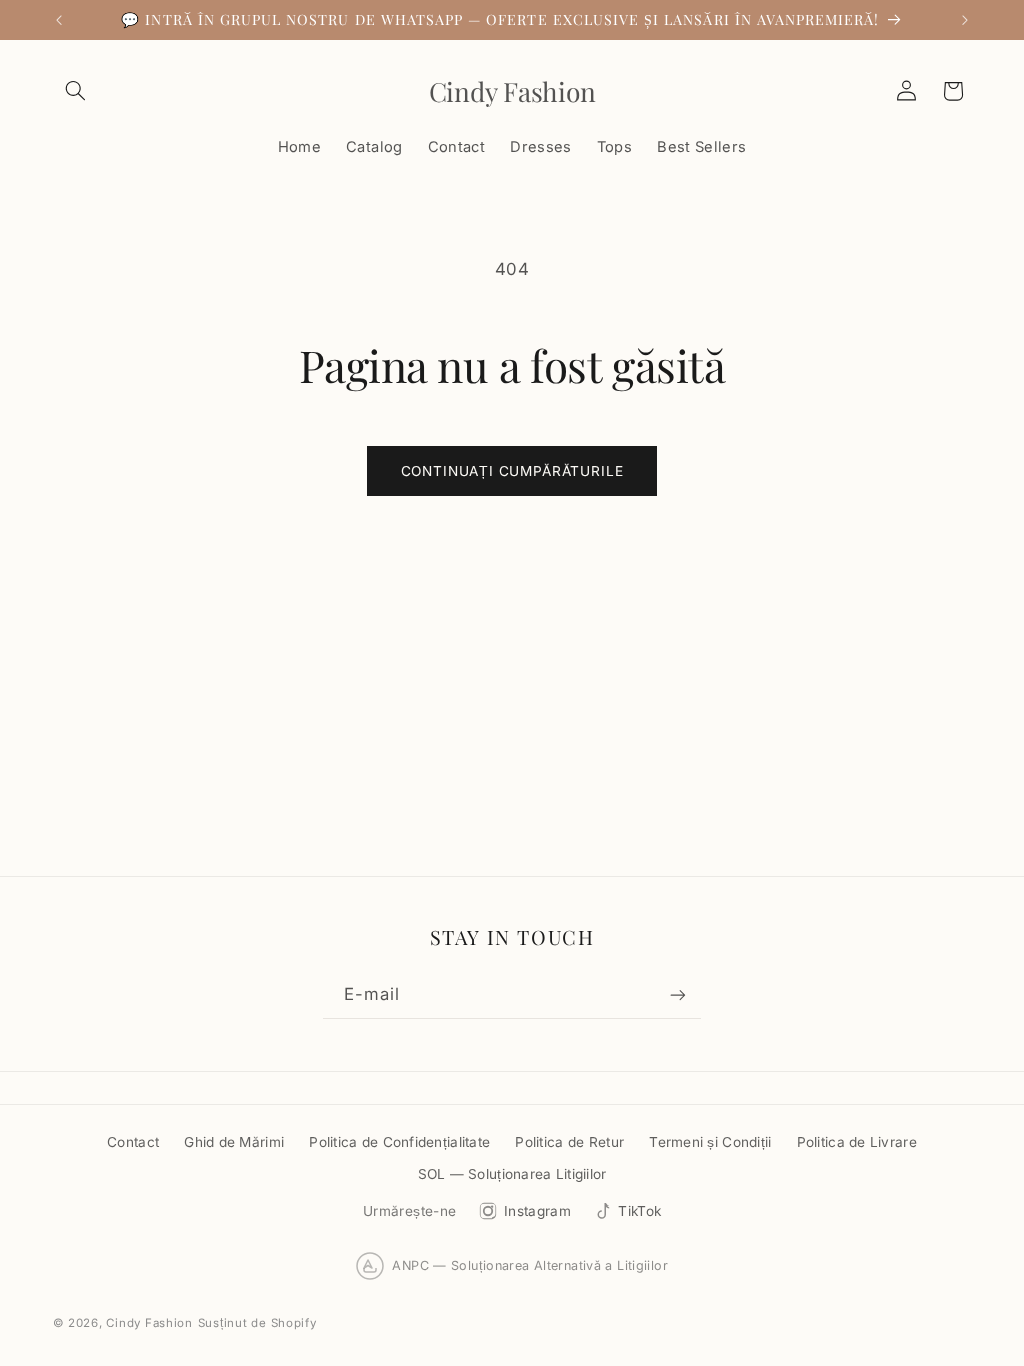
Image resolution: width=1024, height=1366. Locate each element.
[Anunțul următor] (965, 20)
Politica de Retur (569, 1142)
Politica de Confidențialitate (399, 1142)
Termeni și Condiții (710, 1142)
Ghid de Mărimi (234, 1142)
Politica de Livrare (857, 1142)
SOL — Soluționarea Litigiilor (512, 1174)
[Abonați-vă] (678, 995)
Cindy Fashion (149, 1323)
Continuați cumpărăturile (512, 471)
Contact (133, 1142)
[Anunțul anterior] (59, 20)
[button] (76, 91)
